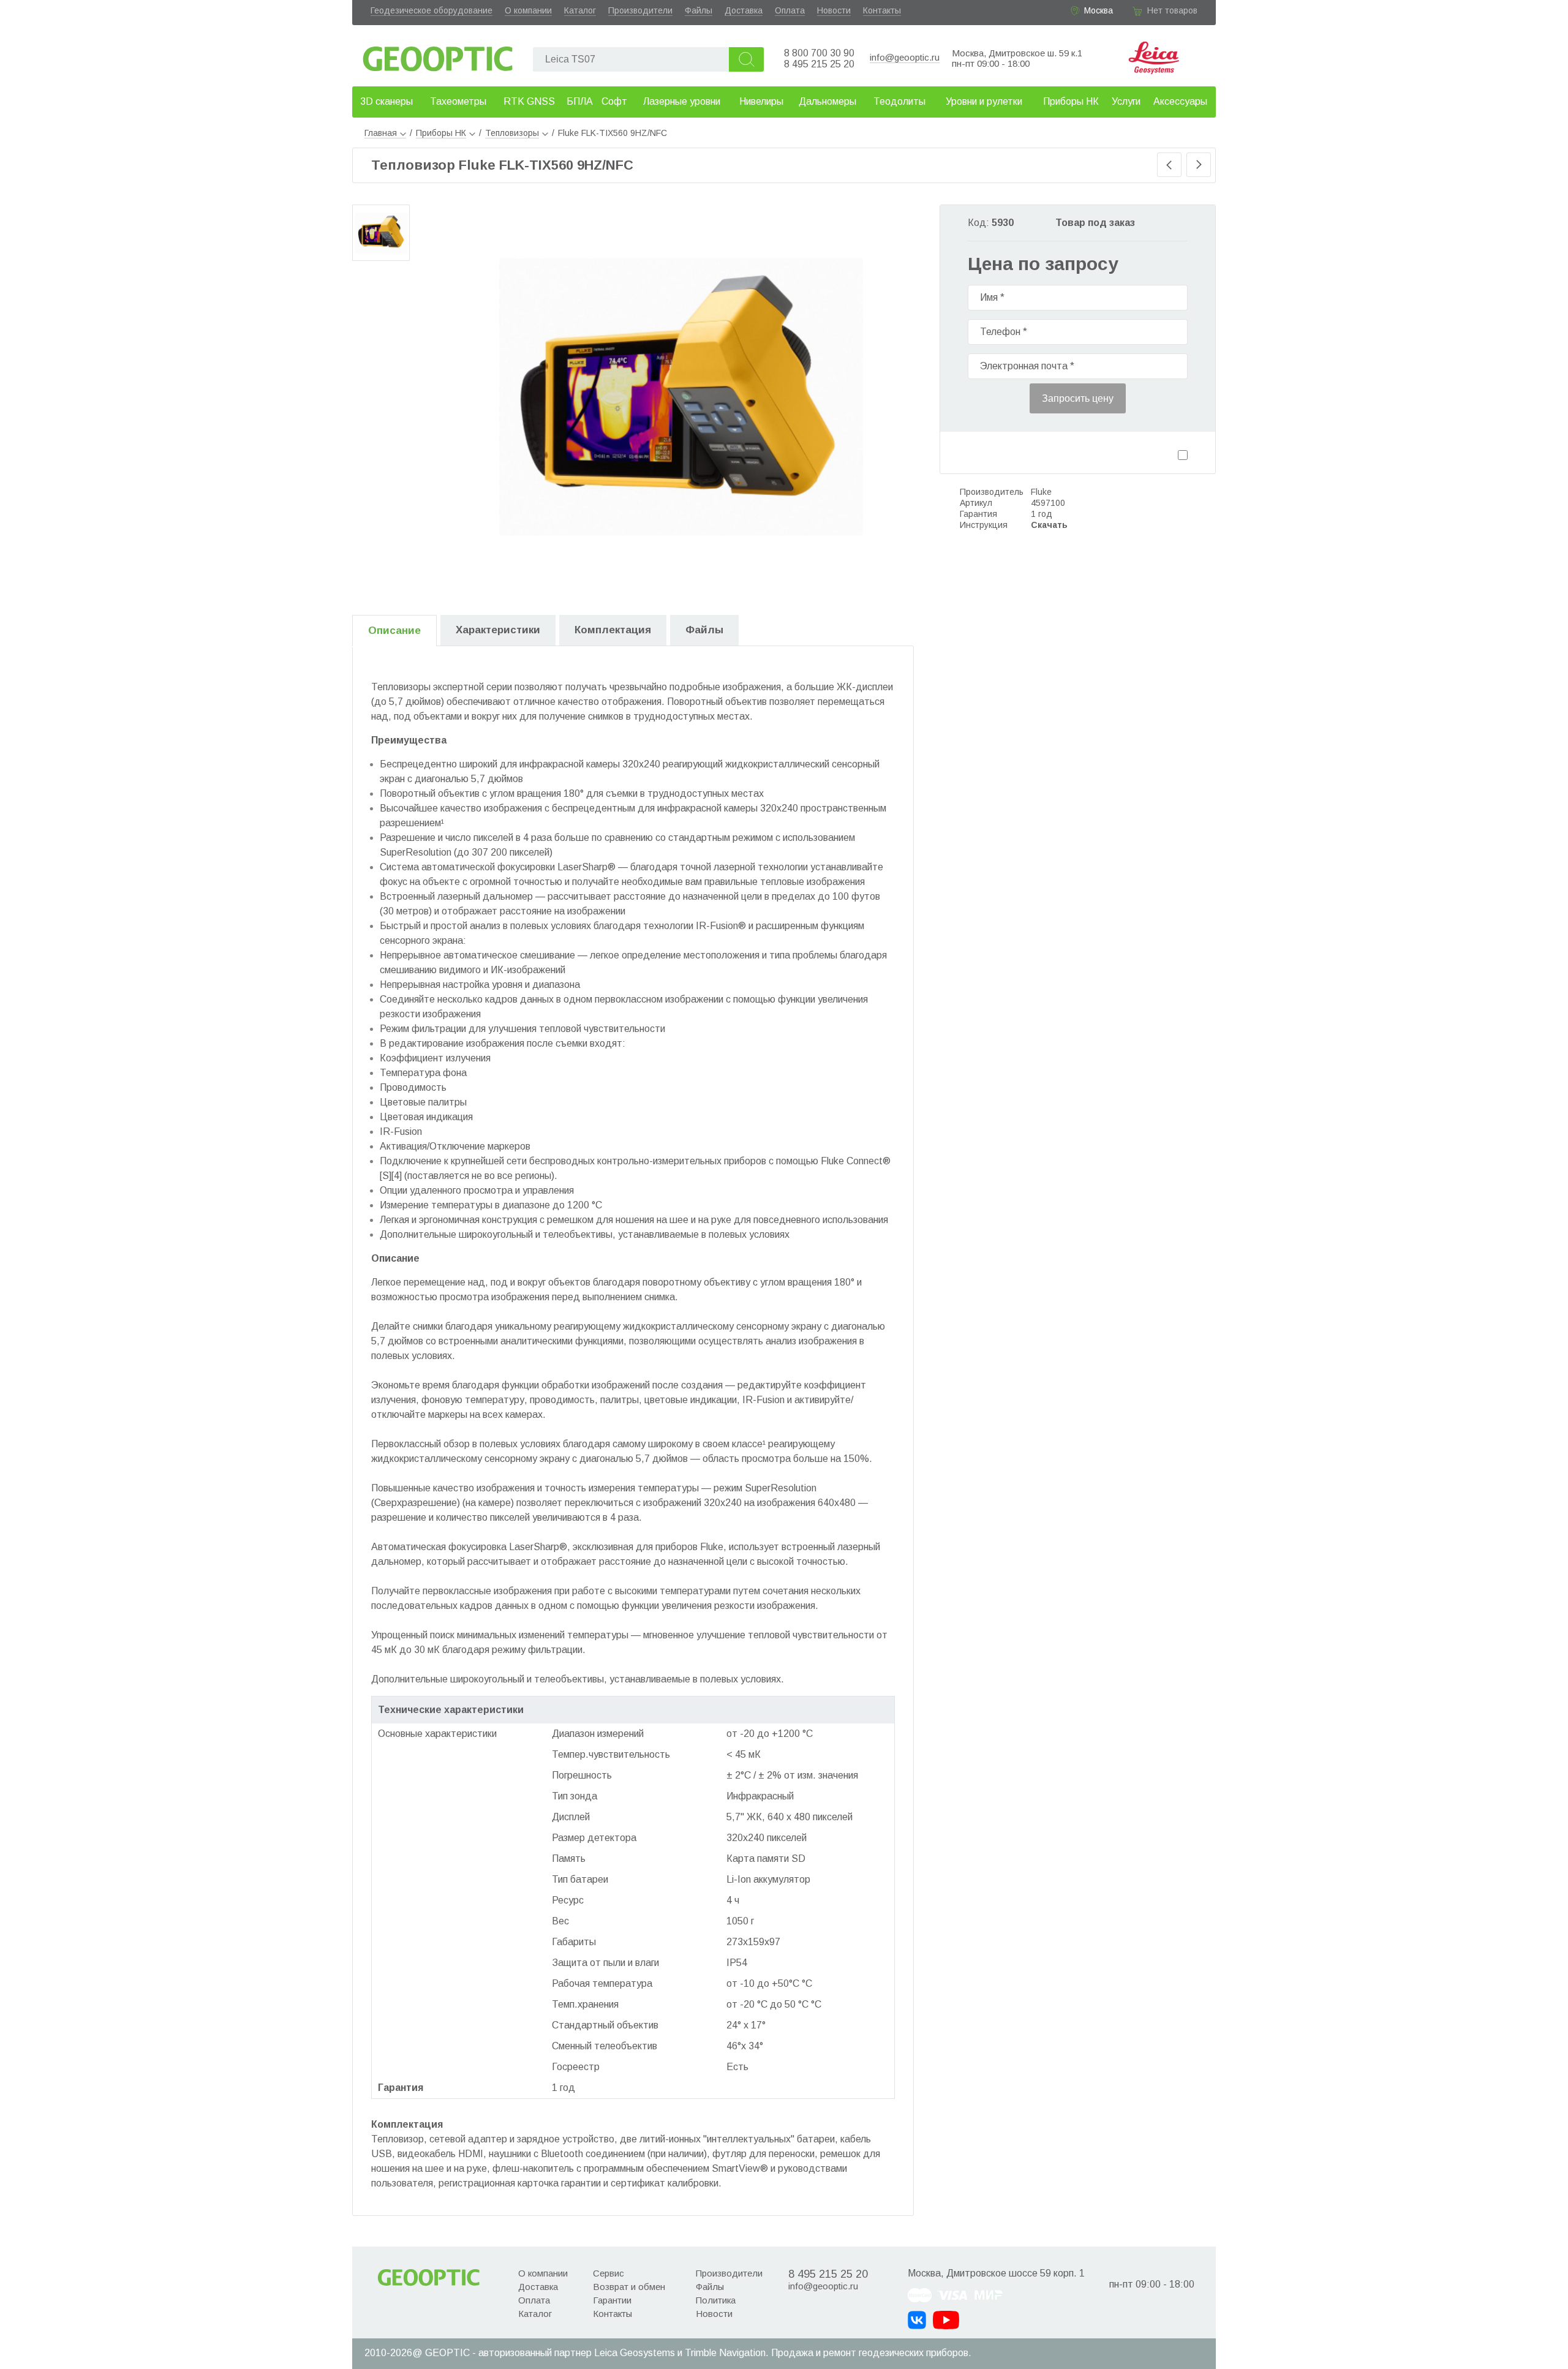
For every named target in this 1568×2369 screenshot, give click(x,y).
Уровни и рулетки (984, 101)
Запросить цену (1078, 398)
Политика (716, 2300)
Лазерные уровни (682, 101)
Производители (640, 10)
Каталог (580, 10)
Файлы (699, 10)
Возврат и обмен (629, 2287)
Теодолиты (899, 101)
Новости (834, 10)
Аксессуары (1180, 101)
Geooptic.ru (438, 55)
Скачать (1049, 525)
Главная (381, 133)
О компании (528, 10)
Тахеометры (458, 101)
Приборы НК (1071, 101)
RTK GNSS (529, 101)
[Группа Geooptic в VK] (917, 2320)
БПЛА (580, 101)
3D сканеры (386, 101)
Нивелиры (761, 101)
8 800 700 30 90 (819, 53)
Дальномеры (827, 101)
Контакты (882, 10)
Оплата (790, 10)
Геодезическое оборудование (432, 10)
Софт (614, 101)
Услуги (1126, 101)
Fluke (1041, 492)
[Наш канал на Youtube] (946, 2320)
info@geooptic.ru (905, 57)
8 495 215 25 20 (819, 64)
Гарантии (612, 2300)
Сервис (609, 2273)
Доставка (744, 10)
